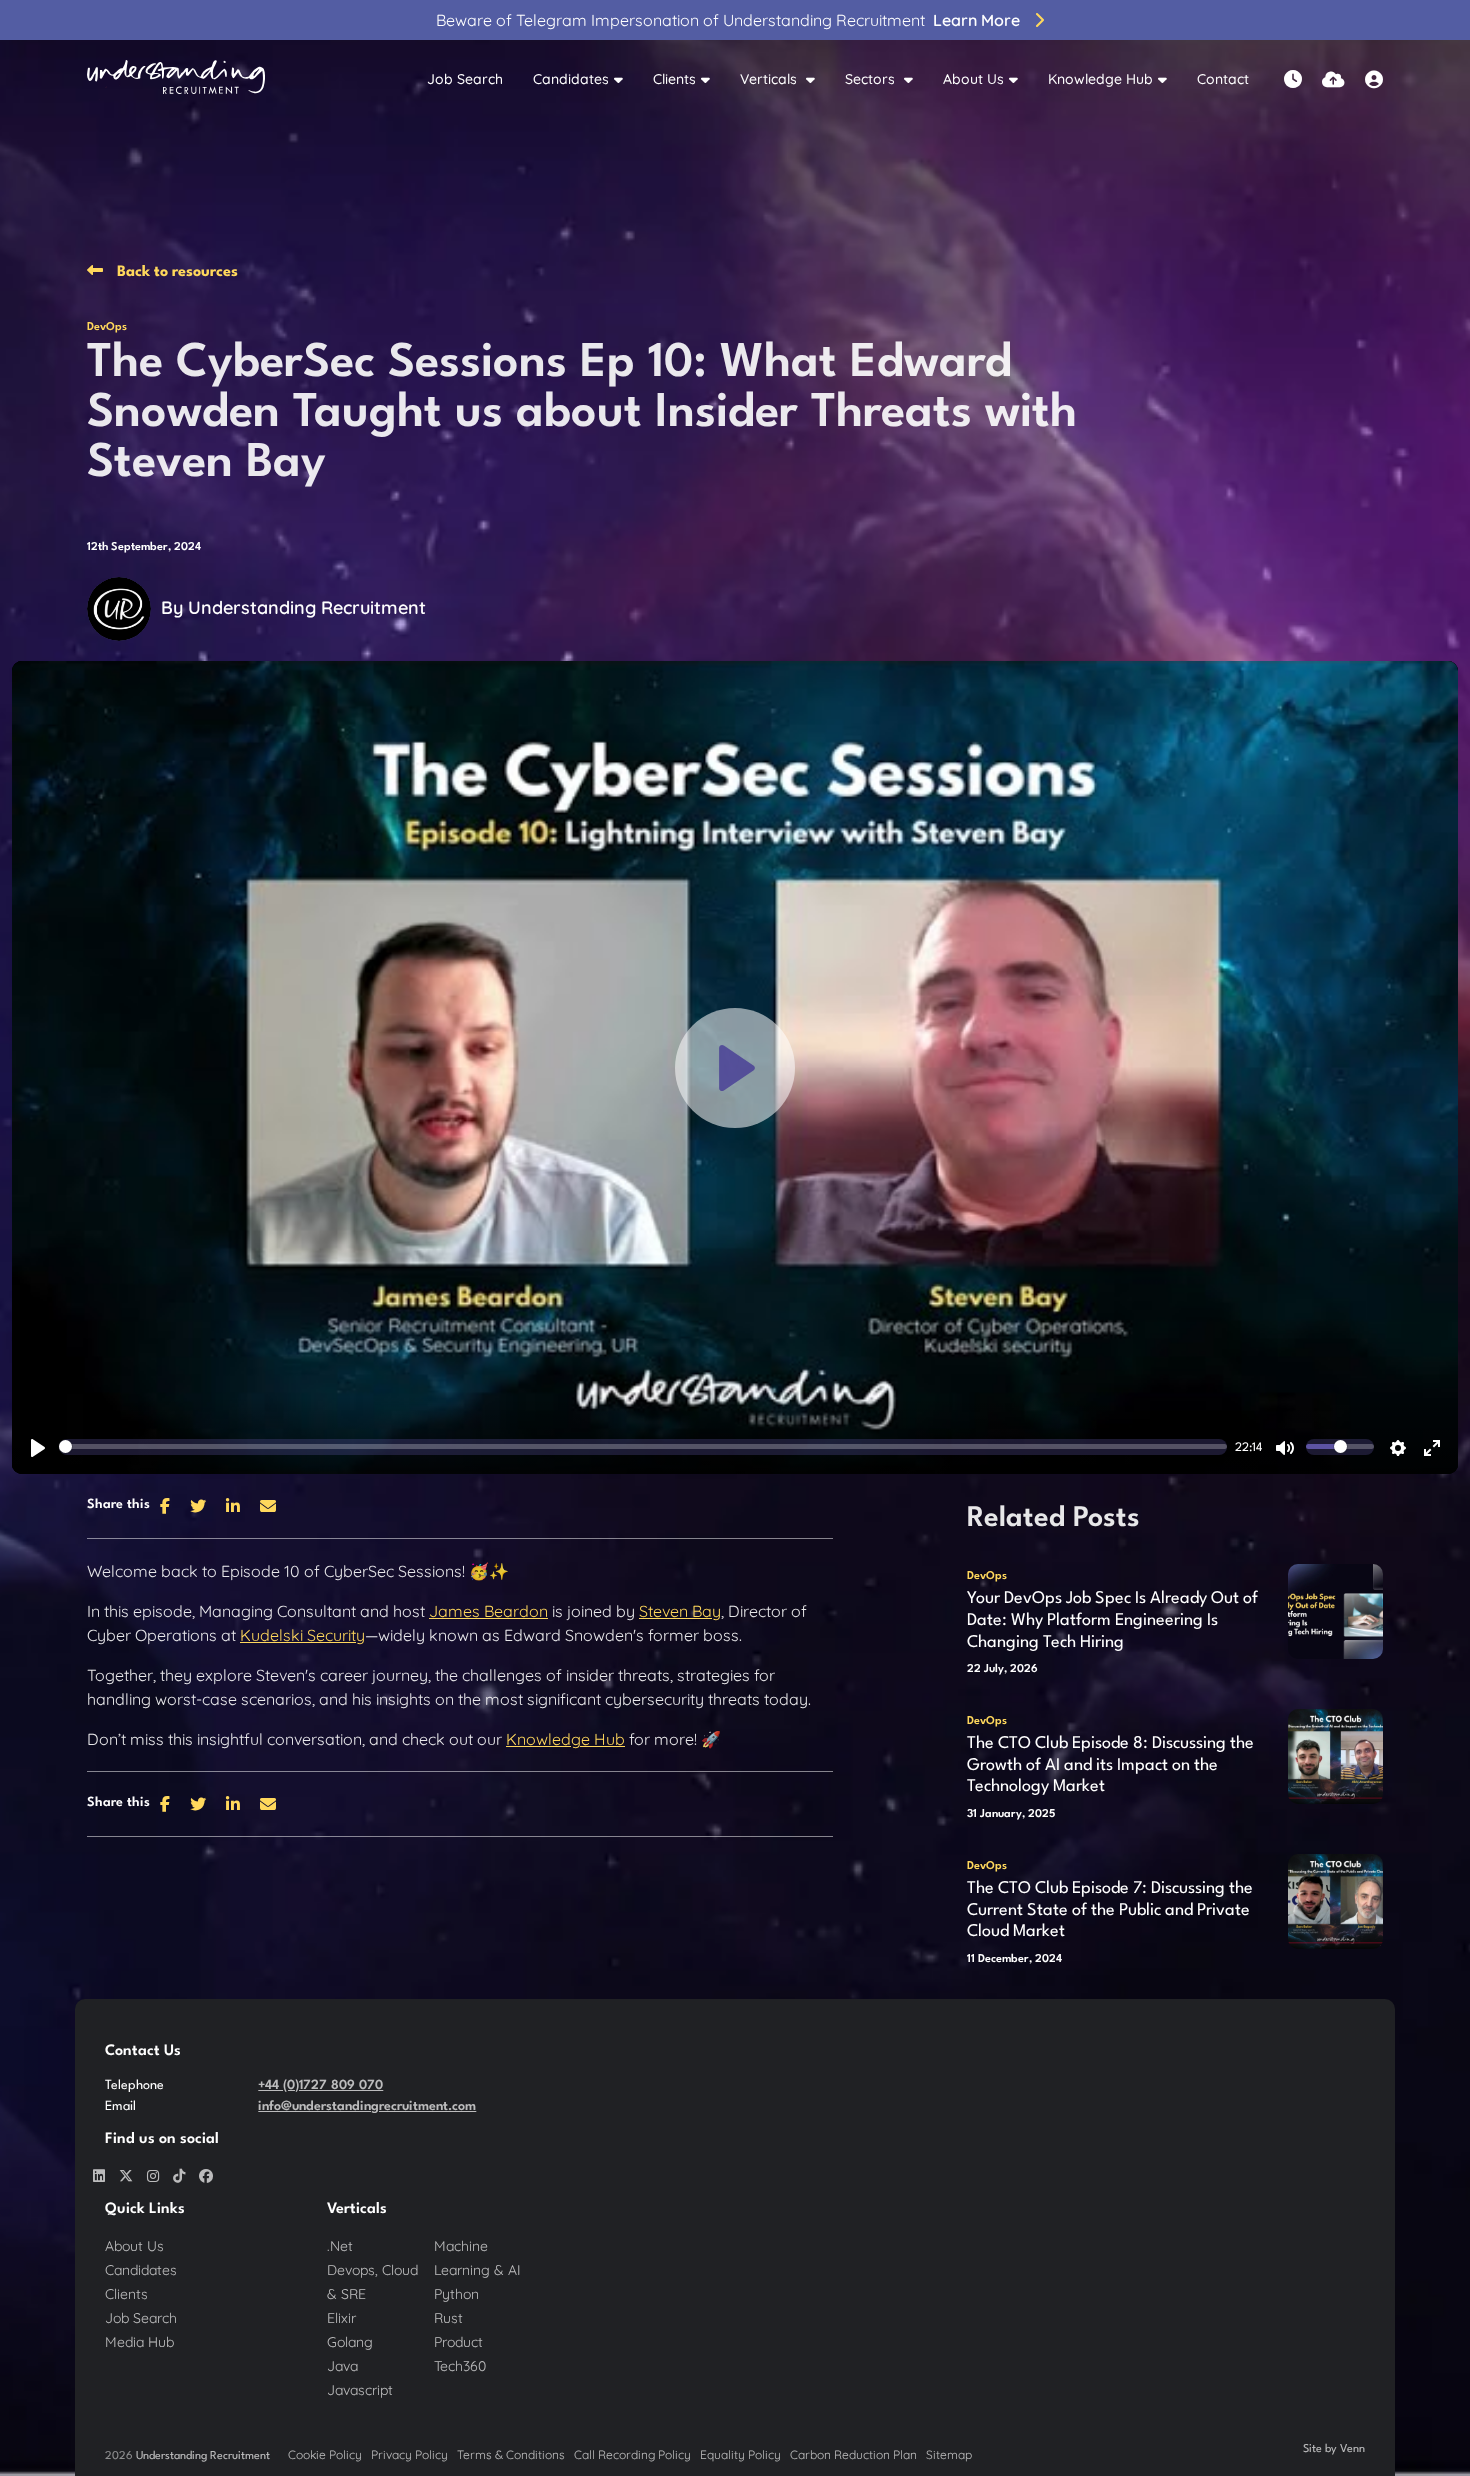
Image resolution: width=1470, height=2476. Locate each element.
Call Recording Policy (632, 2454)
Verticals (770, 79)
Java (342, 2366)
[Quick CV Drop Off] (1333, 79)
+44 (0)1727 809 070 (320, 2085)
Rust (448, 2318)
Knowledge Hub (1100, 79)
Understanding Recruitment (307, 607)
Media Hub (139, 2342)
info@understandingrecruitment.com (367, 2106)
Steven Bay (680, 1611)
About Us (973, 79)
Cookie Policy (325, 2454)
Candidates (571, 79)
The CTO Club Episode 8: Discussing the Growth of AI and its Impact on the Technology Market (1110, 1765)
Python (456, 2294)
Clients (674, 79)
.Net (340, 2246)
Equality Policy (740, 2454)
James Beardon (488, 1611)
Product (458, 2342)
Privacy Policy (409, 2454)
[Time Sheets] (1293, 79)
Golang (350, 2342)
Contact (1223, 79)
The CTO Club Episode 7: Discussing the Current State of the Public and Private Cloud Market (1110, 1910)
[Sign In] (1374, 79)
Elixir (341, 2318)
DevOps (107, 327)
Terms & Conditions (511, 2454)
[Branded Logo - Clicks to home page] (176, 80)
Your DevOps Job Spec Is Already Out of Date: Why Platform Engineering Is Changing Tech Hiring (1112, 1620)
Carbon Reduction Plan (853, 2454)
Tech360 (460, 2366)
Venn (1352, 2449)
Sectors (872, 79)
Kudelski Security (302, 1635)
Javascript (360, 2390)
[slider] (643, 1448)
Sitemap (949, 2454)
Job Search (465, 79)
